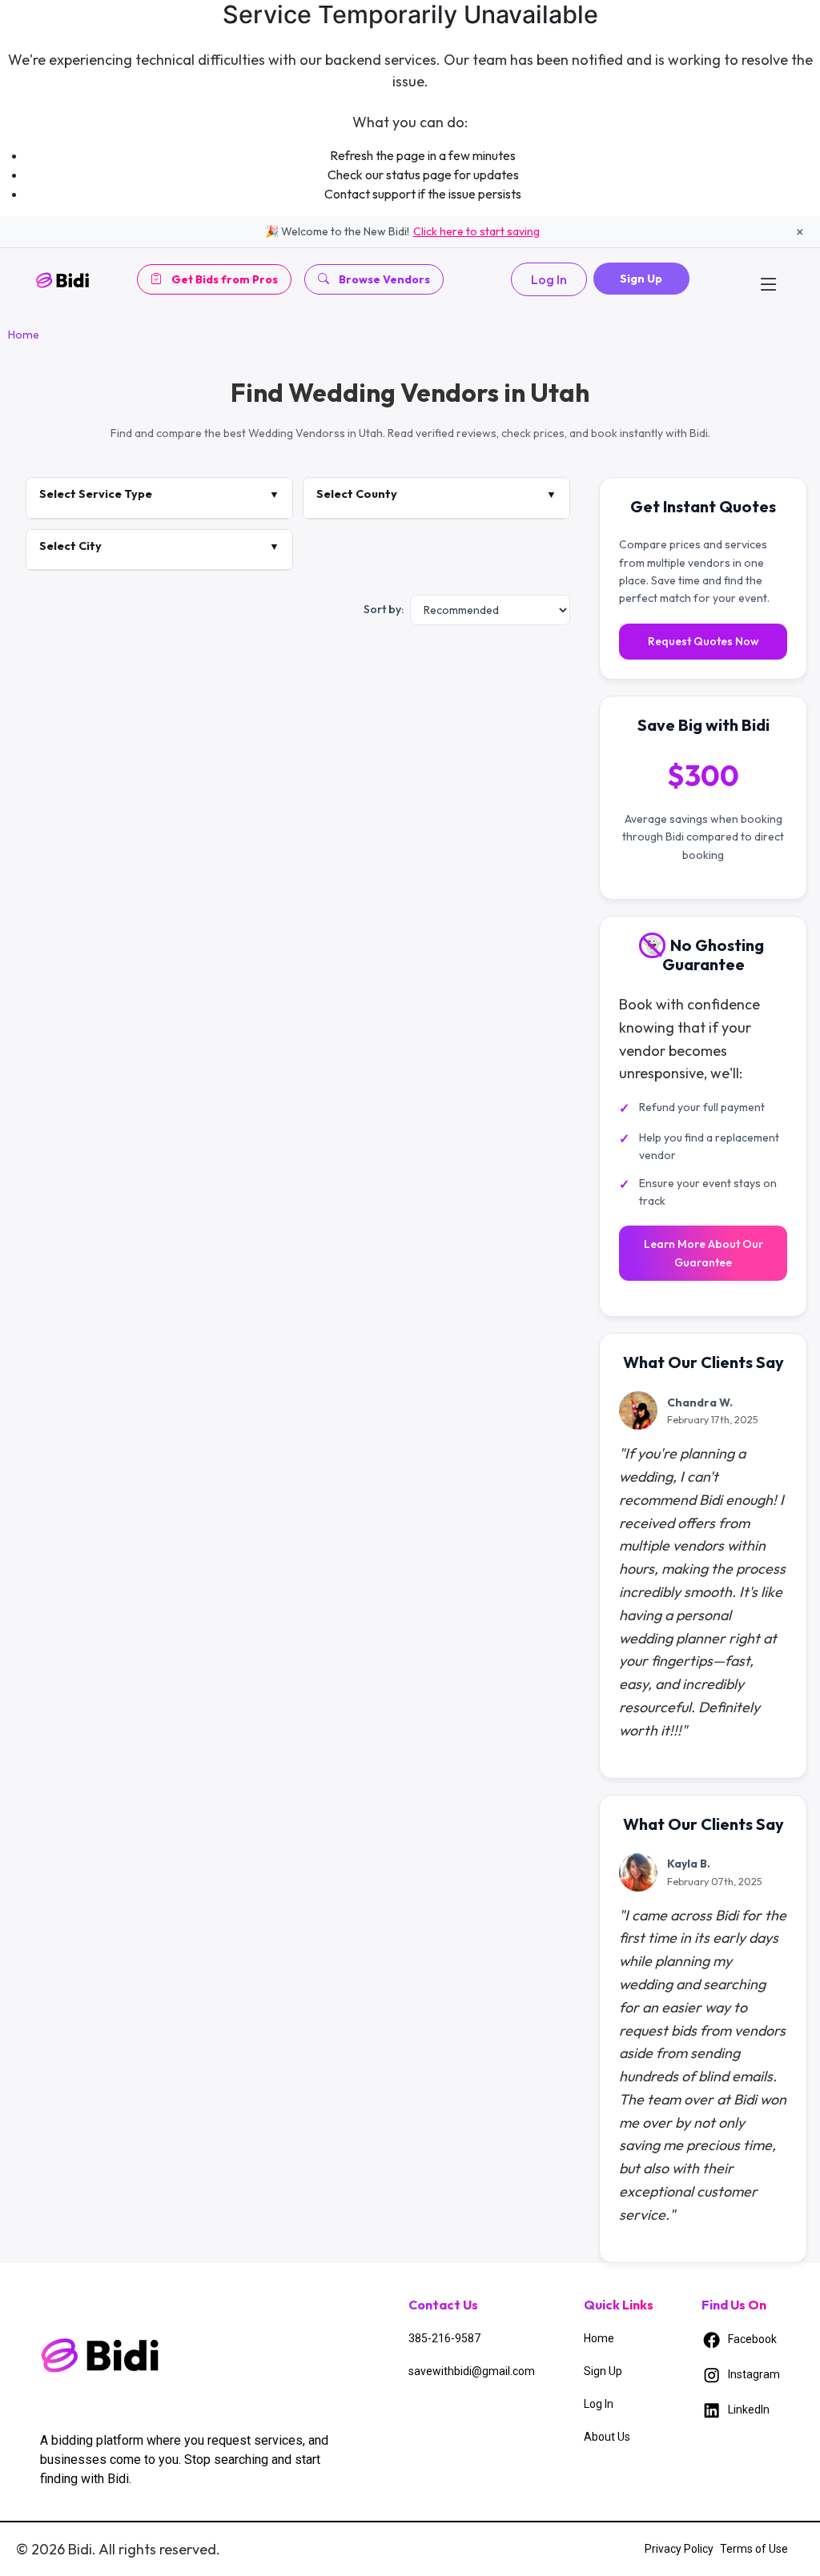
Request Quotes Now (703, 641)
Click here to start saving (476, 231)
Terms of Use (754, 2549)
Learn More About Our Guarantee (703, 1253)
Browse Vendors (384, 279)
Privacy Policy (679, 2549)
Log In (549, 279)
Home (24, 335)
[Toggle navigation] (769, 279)
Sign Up (641, 279)
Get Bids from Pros (225, 279)
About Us (607, 2437)
